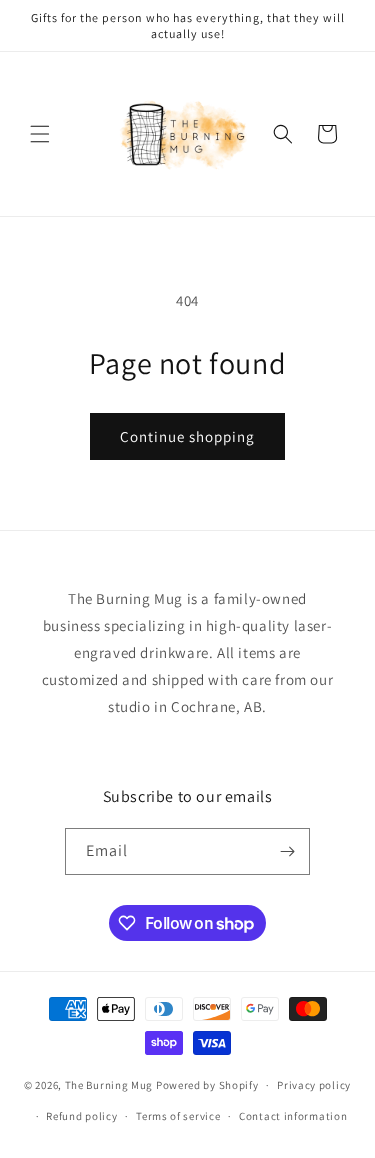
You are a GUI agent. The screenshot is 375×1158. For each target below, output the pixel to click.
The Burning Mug (109, 1085)
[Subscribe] (287, 851)
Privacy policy (314, 1085)
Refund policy (81, 1116)
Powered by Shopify (207, 1085)
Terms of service (178, 1116)
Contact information (293, 1116)
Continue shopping (187, 436)
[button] (40, 134)
